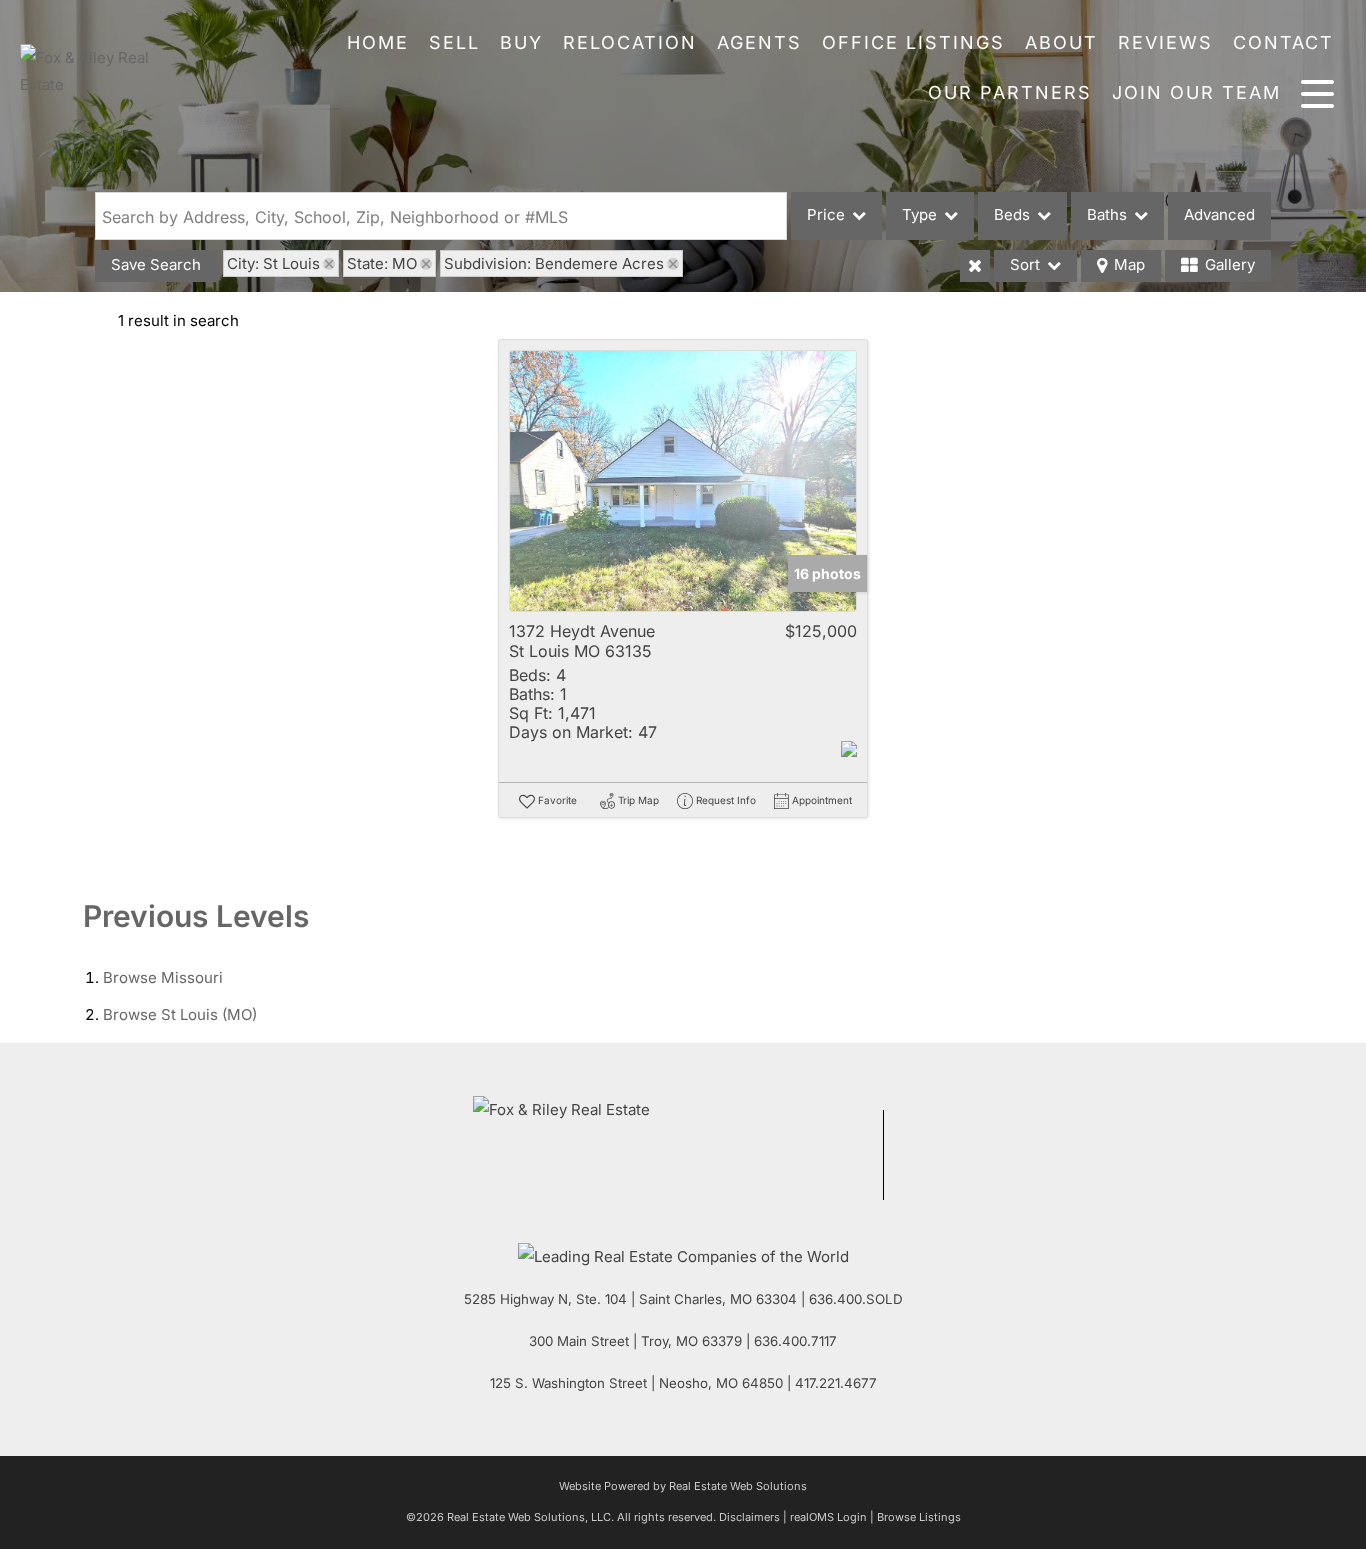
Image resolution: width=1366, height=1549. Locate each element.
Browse (163, 977)
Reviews (1165, 42)
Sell (454, 42)
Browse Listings (919, 1517)
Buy (521, 42)
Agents (759, 42)
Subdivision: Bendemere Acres (554, 263)
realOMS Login (828, 1517)
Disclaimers (749, 1517)
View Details (683, 481)
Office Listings (913, 42)
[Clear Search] (975, 266)
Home (378, 42)
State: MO (382, 263)
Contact (1283, 42)
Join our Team (1196, 92)
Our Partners (1010, 92)
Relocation (630, 42)
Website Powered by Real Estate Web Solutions (683, 1486)
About (1061, 42)
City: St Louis (273, 263)
